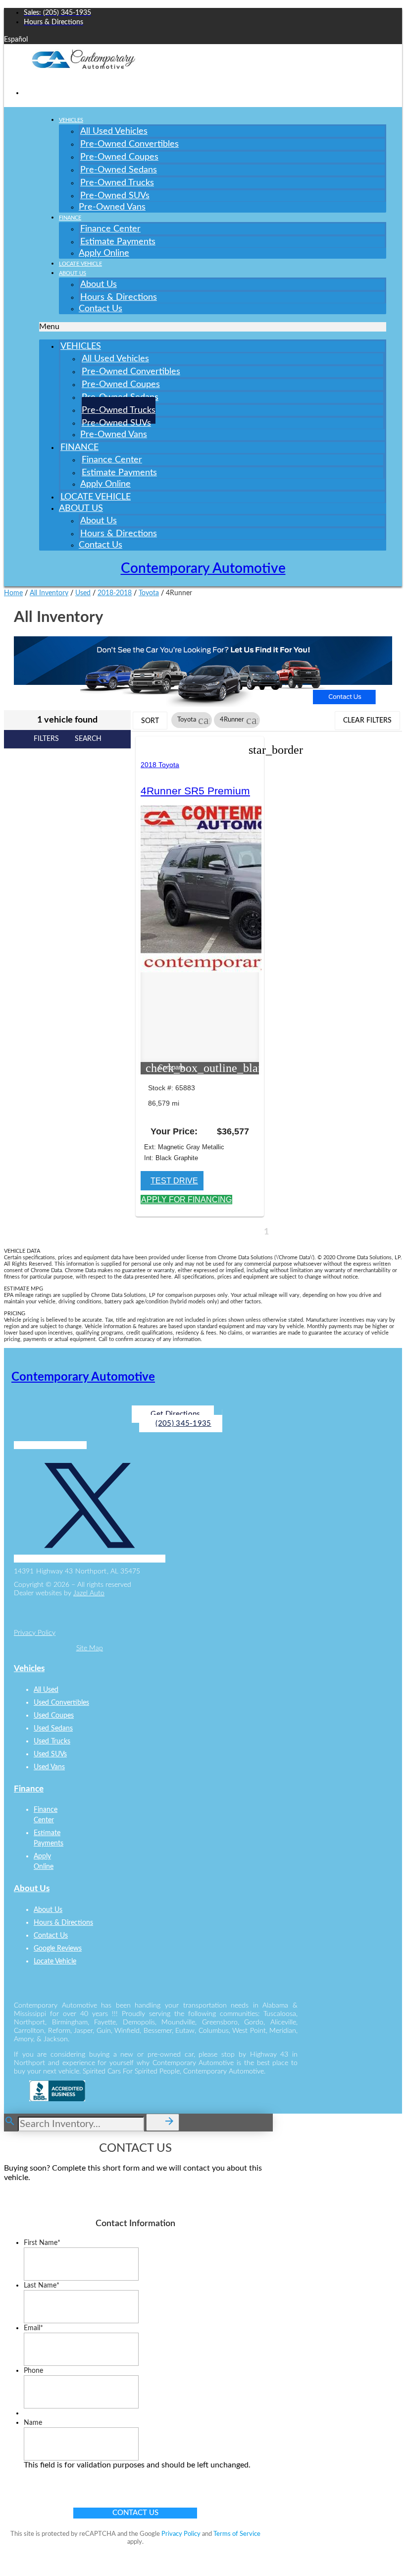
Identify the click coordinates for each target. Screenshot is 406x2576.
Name (33, 2423)
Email (33, 2328)
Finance (70, 218)
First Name (42, 2243)
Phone (33, 2371)
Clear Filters (367, 721)
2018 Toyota (160, 765)
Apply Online (104, 253)
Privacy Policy (35, 1633)
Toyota (149, 593)
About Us (73, 273)
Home (13, 593)
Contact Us (101, 309)
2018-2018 (115, 593)
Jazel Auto (89, 1593)
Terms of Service (237, 2534)
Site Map (90, 1648)
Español (16, 40)
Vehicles (71, 120)
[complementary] (376, 2546)
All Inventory (49, 593)
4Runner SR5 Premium (195, 791)
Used (83, 593)
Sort (150, 721)
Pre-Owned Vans (112, 207)
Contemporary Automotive (203, 568)
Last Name (42, 2286)
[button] (213, 327)
